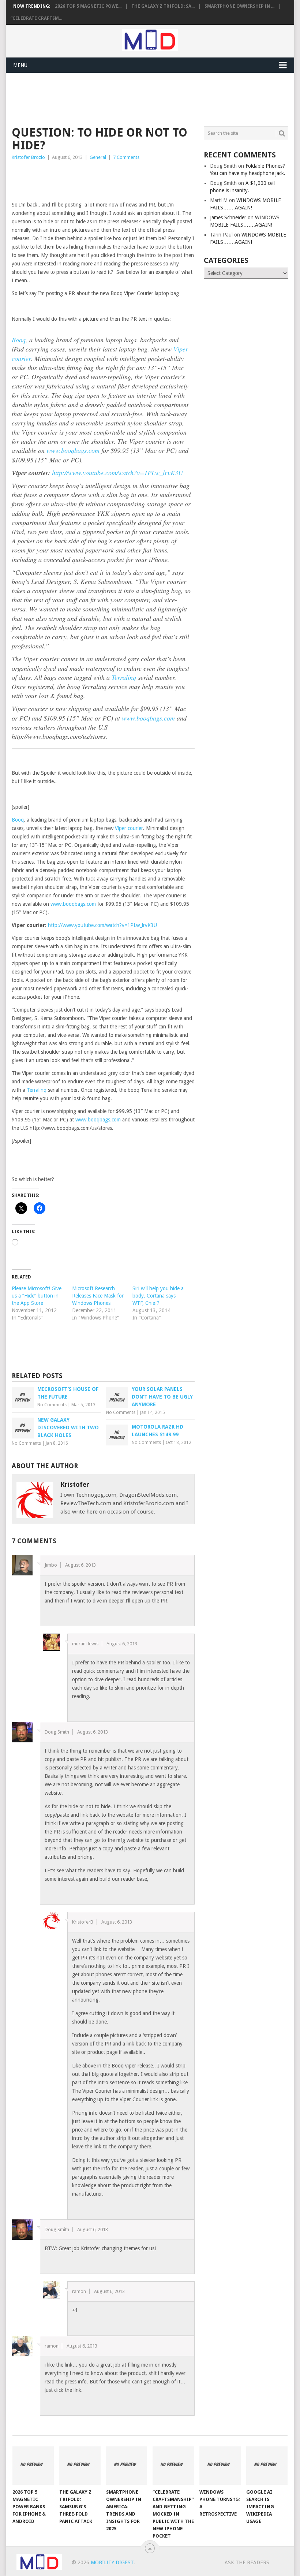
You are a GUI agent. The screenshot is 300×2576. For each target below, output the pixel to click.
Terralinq (124, 677)
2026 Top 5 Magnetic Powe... (88, 6)
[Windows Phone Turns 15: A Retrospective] (220, 2466)
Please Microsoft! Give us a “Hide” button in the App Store (37, 1296)
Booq (19, 340)
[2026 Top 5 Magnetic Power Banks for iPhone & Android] (33, 2466)
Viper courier (129, 828)
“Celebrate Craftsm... (36, 18)
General (98, 157)
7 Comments (126, 157)
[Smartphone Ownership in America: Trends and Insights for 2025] (127, 2466)
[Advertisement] (145, 98)
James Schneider (228, 217)
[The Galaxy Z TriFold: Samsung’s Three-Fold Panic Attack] (80, 2466)
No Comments (52, 1405)
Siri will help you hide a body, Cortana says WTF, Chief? (158, 1296)
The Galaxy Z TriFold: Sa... (163, 6)
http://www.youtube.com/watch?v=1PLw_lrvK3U (117, 473)
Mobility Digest (112, 2562)
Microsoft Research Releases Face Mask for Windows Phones (98, 1296)
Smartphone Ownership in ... (239, 6)
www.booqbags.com (73, 450)
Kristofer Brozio (28, 157)
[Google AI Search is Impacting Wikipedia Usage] (267, 2466)
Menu (20, 65)
